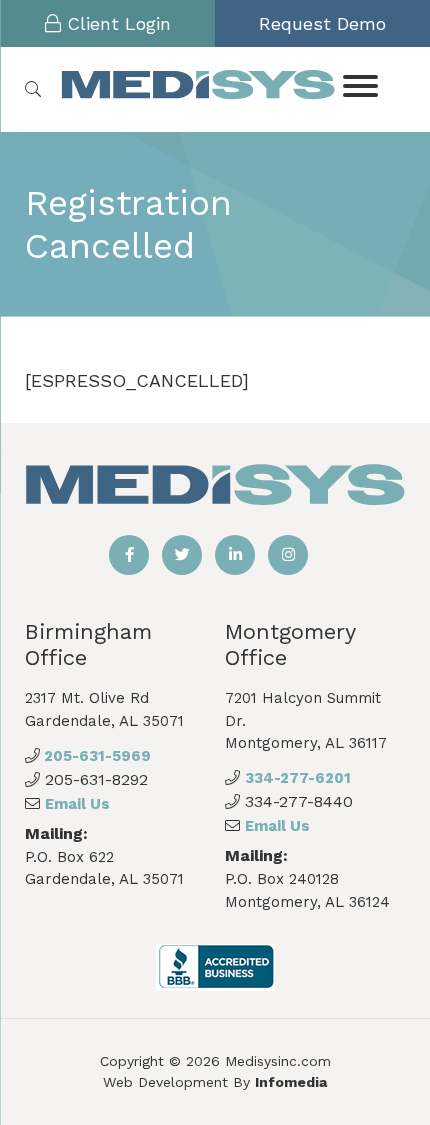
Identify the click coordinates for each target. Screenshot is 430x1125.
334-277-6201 (298, 778)
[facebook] (129, 555)
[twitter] (182, 555)
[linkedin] (235, 555)
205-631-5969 (95, 756)
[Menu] (361, 84)
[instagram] (288, 555)
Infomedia (291, 1082)
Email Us (77, 804)
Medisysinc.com (278, 1061)
